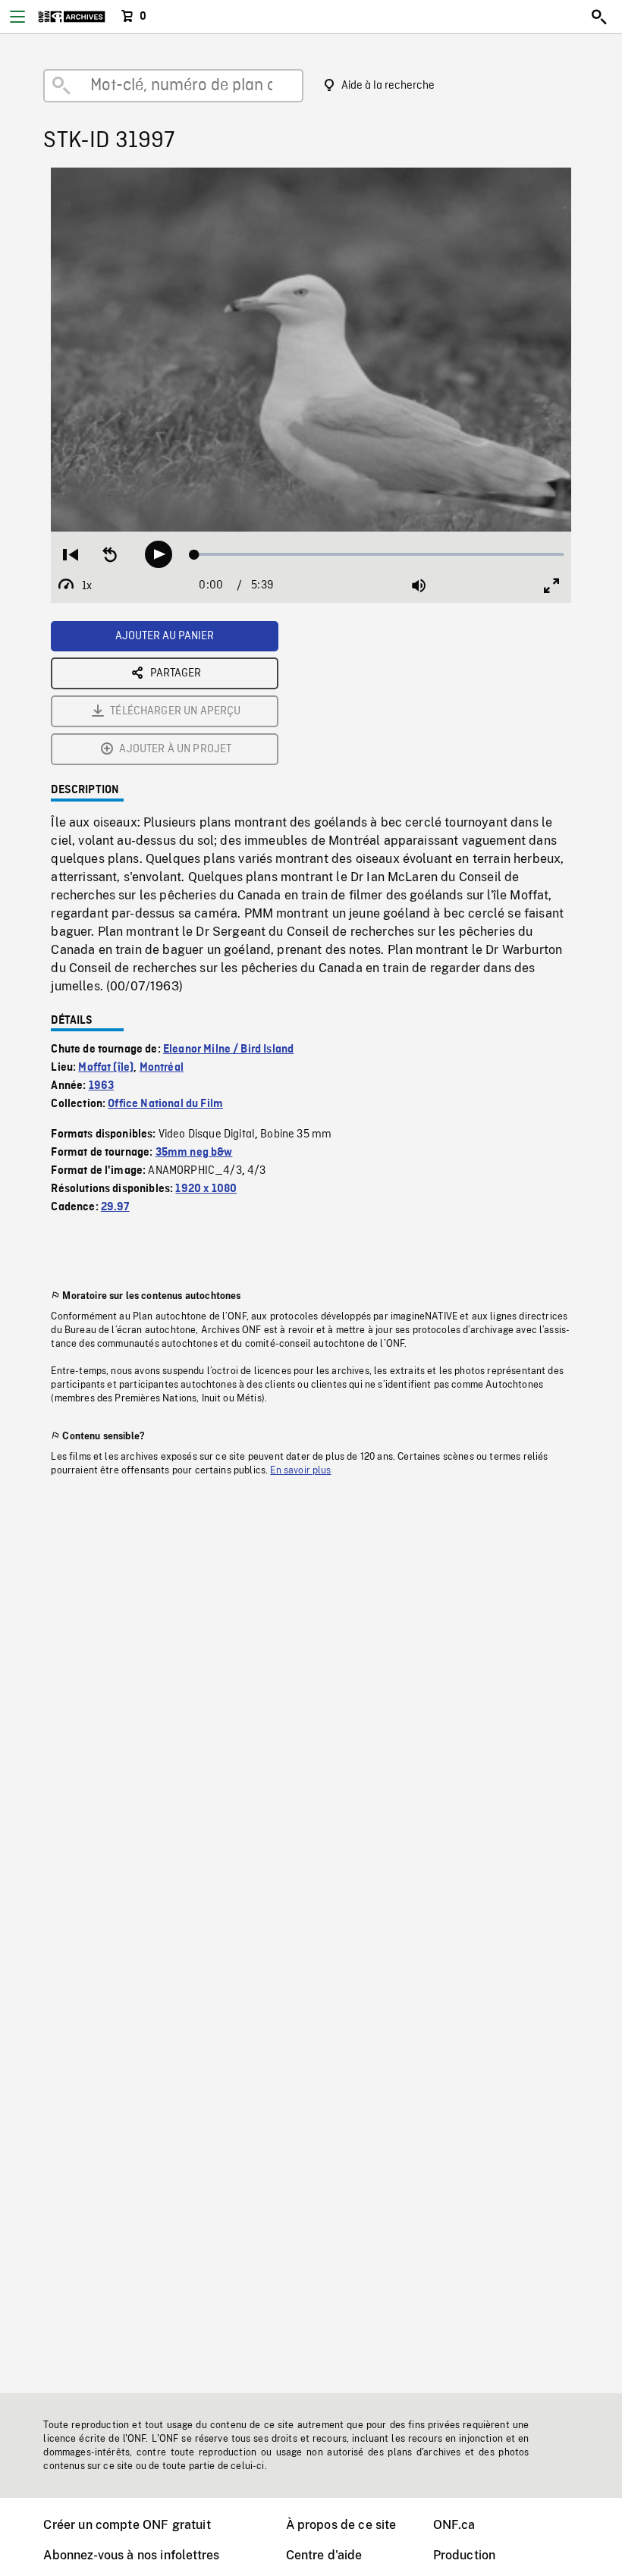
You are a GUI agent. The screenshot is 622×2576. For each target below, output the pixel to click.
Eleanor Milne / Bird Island (228, 1050)
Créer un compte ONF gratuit (127, 2525)
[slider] (379, 554)
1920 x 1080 (206, 1189)
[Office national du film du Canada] (72, 17)
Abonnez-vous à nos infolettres (131, 2555)
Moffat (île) (106, 1068)
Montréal (162, 1068)
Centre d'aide (324, 2555)
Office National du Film (165, 1104)
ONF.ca (454, 2525)
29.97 (115, 1207)
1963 (102, 1086)
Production (465, 2555)
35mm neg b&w (194, 1153)
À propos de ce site (341, 2525)
